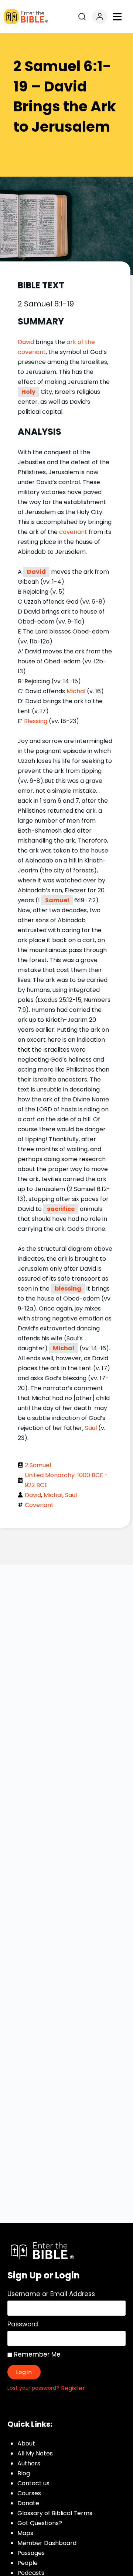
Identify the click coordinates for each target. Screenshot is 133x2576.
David (26, 342)
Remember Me (36, 2354)
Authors (29, 2463)
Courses (29, 2493)
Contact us (33, 2483)
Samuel (57, 900)
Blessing (36, 721)
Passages (31, 2553)
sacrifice (61, 1209)
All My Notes (35, 2453)
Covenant (39, 1505)
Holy (28, 392)
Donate (28, 2503)
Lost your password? (33, 2388)
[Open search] (82, 17)
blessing (68, 1289)
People (28, 2563)
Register (73, 2388)
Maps (25, 2533)
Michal (76, 691)
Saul (91, 1428)
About (26, 2443)
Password (23, 2324)
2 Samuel (38, 1465)
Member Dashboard (47, 2543)
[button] (117, 17)
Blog (24, 2473)
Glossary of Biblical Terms (55, 2513)
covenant (73, 532)
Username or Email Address (51, 2294)
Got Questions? (40, 2523)
